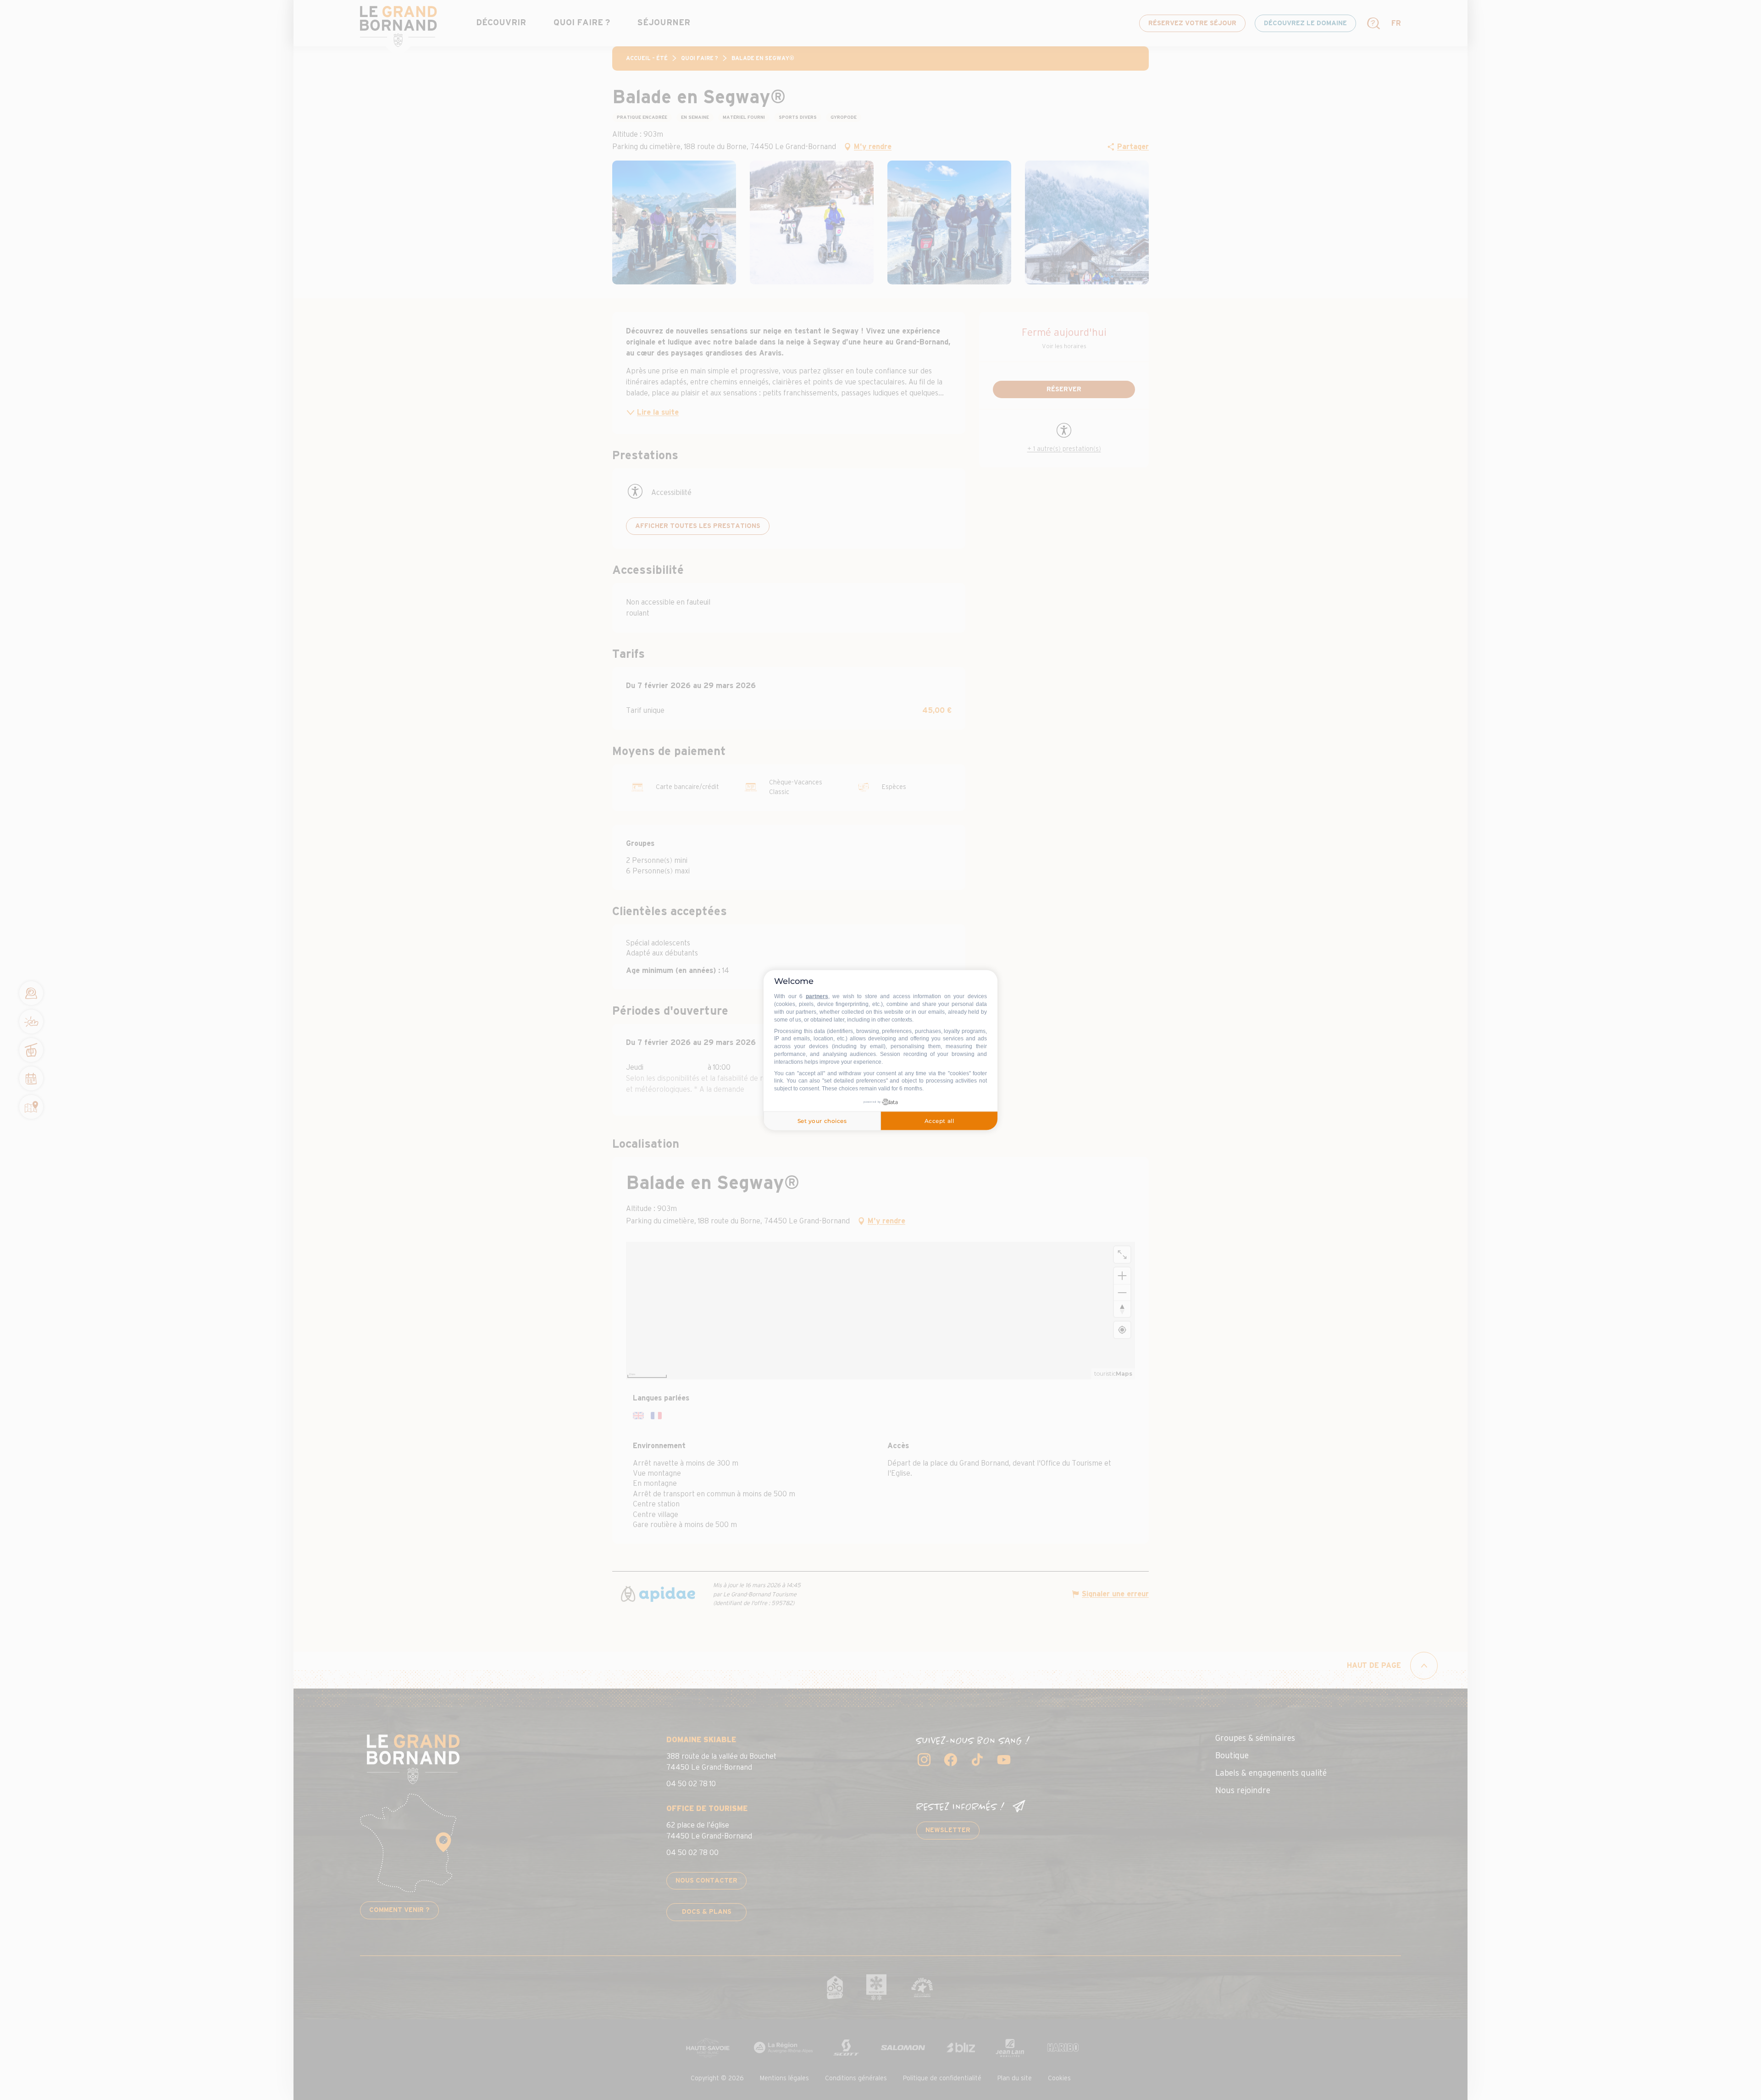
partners (817, 996)
